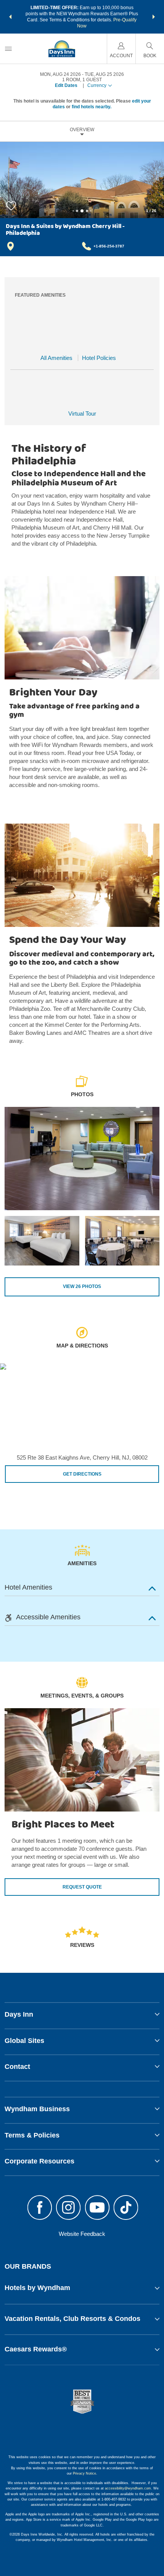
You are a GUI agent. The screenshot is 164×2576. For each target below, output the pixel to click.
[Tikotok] (126, 2208)
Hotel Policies (99, 358)
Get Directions (82, 1474)
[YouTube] (97, 2208)
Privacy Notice (84, 2473)
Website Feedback (82, 2234)
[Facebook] (40, 2208)
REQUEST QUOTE (82, 1887)
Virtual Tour (82, 414)
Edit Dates (66, 85)
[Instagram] (68, 2208)
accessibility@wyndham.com (128, 2488)
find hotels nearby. (92, 107)
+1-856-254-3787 (109, 246)
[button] (10, 17)
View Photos (82, 1286)
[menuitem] (8, 49)
